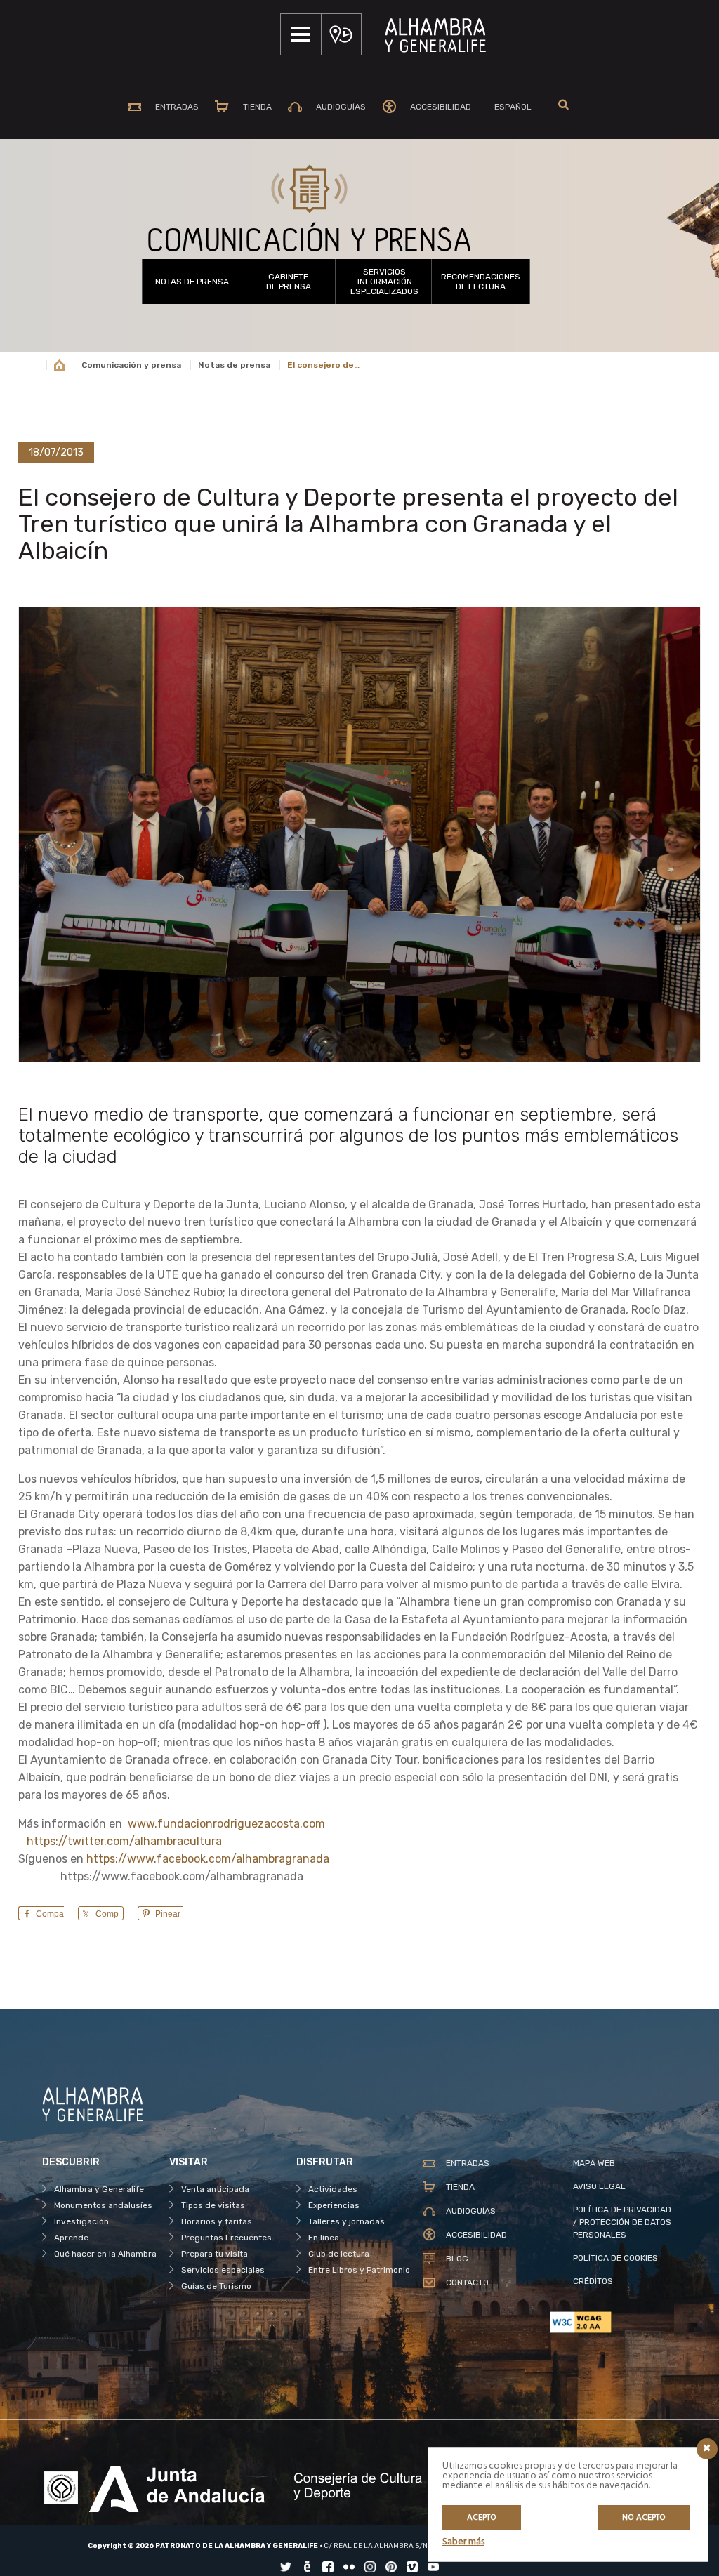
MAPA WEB (594, 2163)
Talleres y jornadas (347, 2221)
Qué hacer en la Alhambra (105, 2254)
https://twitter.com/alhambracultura (124, 1841)
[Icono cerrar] (707, 2449)
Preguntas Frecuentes (226, 2238)
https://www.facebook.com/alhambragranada (208, 1859)
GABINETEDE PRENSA (289, 282)
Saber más (463, 2542)
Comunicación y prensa (131, 365)
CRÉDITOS (593, 2281)
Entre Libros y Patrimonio (359, 2270)
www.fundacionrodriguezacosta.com (225, 1824)
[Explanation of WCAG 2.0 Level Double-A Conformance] (613, 2322)
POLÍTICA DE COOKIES (615, 2258)
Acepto (482, 2518)
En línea (324, 2238)
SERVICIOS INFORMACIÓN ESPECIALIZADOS (384, 282)
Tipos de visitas (213, 2205)
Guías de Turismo (216, 2286)
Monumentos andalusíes (103, 2205)
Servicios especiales (223, 2270)
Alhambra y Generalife (99, 2189)
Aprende (71, 2238)
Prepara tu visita (215, 2254)
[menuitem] (509, 107)
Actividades (333, 2189)
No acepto (644, 2518)
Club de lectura (339, 2254)
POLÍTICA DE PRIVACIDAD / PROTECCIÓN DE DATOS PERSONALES (622, 2222)
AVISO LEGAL (599, 2186)
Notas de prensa (192, 282)
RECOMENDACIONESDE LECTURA (481, 282)
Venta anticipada (215, 2189)
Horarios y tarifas (217, 2221)
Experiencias (334, 2205)
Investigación (81, 2221)
